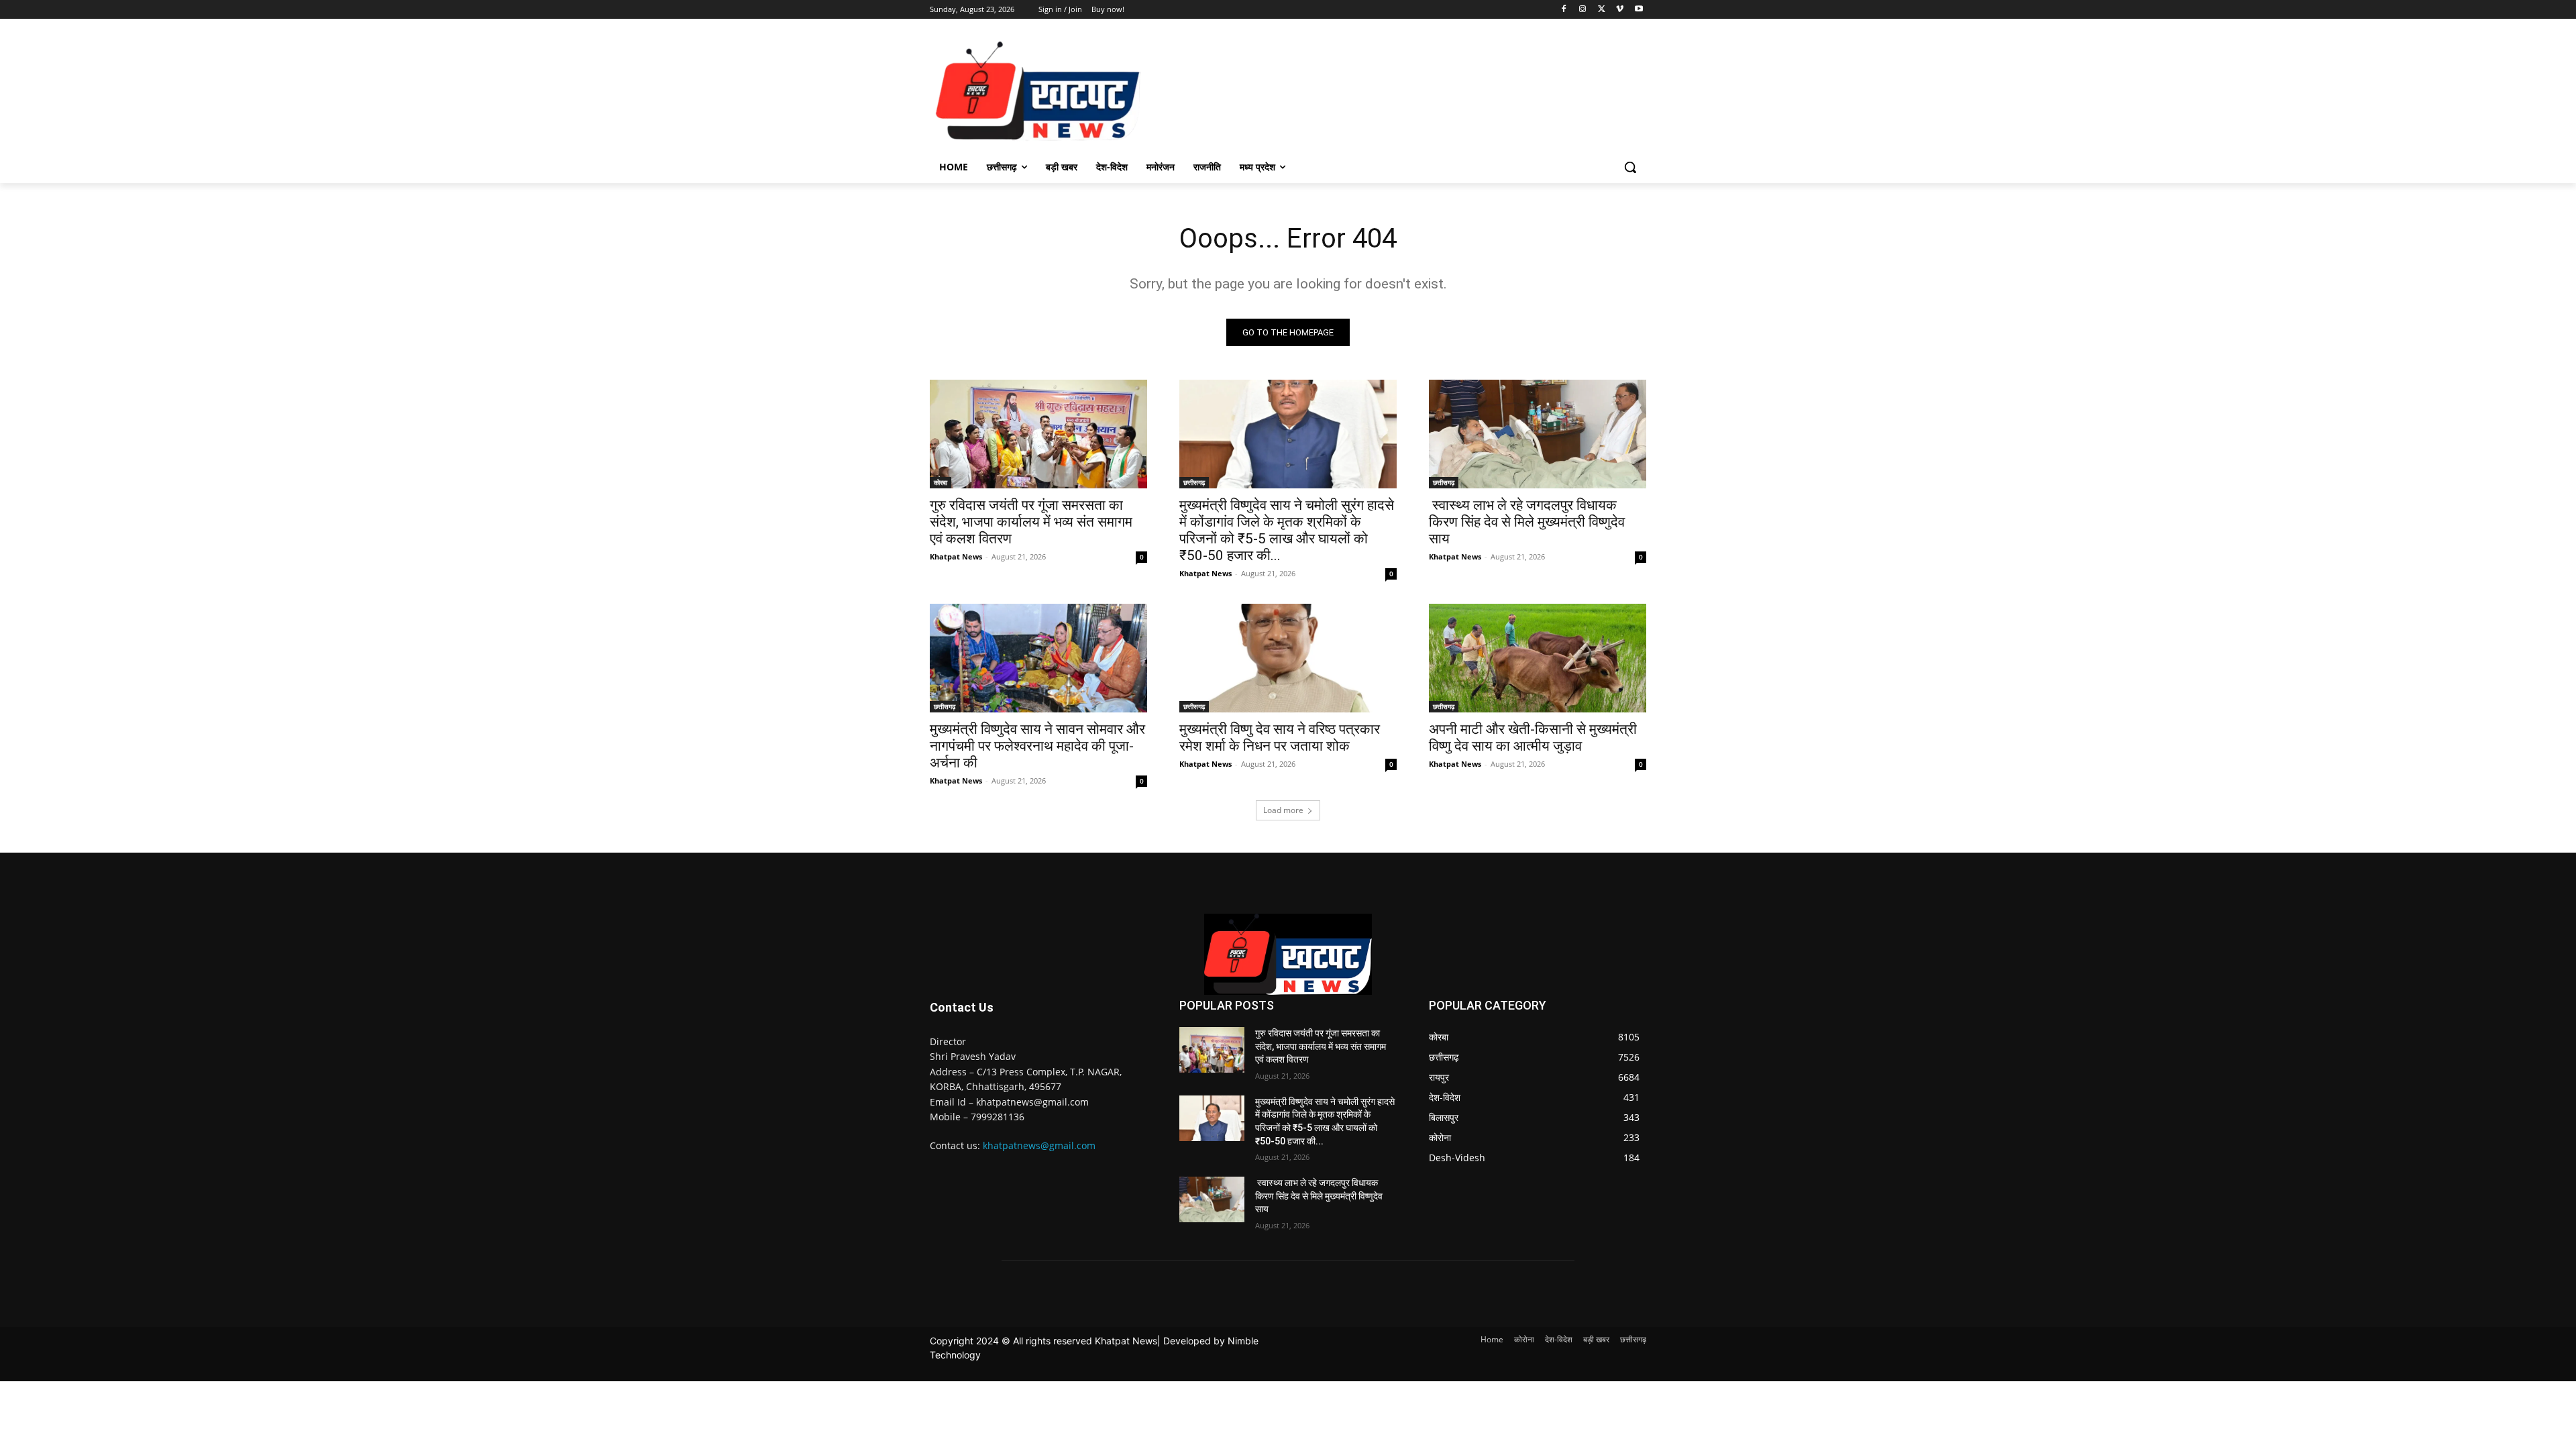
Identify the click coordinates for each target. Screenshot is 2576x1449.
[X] (1602, 10)
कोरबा (941, 482)
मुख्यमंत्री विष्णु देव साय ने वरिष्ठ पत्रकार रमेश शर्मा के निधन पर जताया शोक (1280, 738)
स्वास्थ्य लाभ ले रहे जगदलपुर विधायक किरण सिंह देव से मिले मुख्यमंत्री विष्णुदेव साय (1527, 522)
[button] (1630, 167)
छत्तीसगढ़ (1194, 482)
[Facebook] (1564, 10)
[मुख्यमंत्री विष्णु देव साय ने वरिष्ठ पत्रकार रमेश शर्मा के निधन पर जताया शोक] (1288, 658)
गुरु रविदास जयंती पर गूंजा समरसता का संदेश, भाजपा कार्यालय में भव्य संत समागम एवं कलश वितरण (1031, 522)
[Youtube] (1639, 10)
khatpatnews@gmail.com (1039, 1145)
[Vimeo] (1620, 10)
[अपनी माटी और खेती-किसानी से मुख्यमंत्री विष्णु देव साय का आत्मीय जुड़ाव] (1538, 658)
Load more (1283, 810)
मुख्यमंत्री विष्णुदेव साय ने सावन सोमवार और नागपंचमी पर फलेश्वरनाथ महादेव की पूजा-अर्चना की (1037, 746)
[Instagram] (1583, 10)
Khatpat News (956, 556)
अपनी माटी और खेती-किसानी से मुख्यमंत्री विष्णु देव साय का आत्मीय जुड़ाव (1533, 738)
